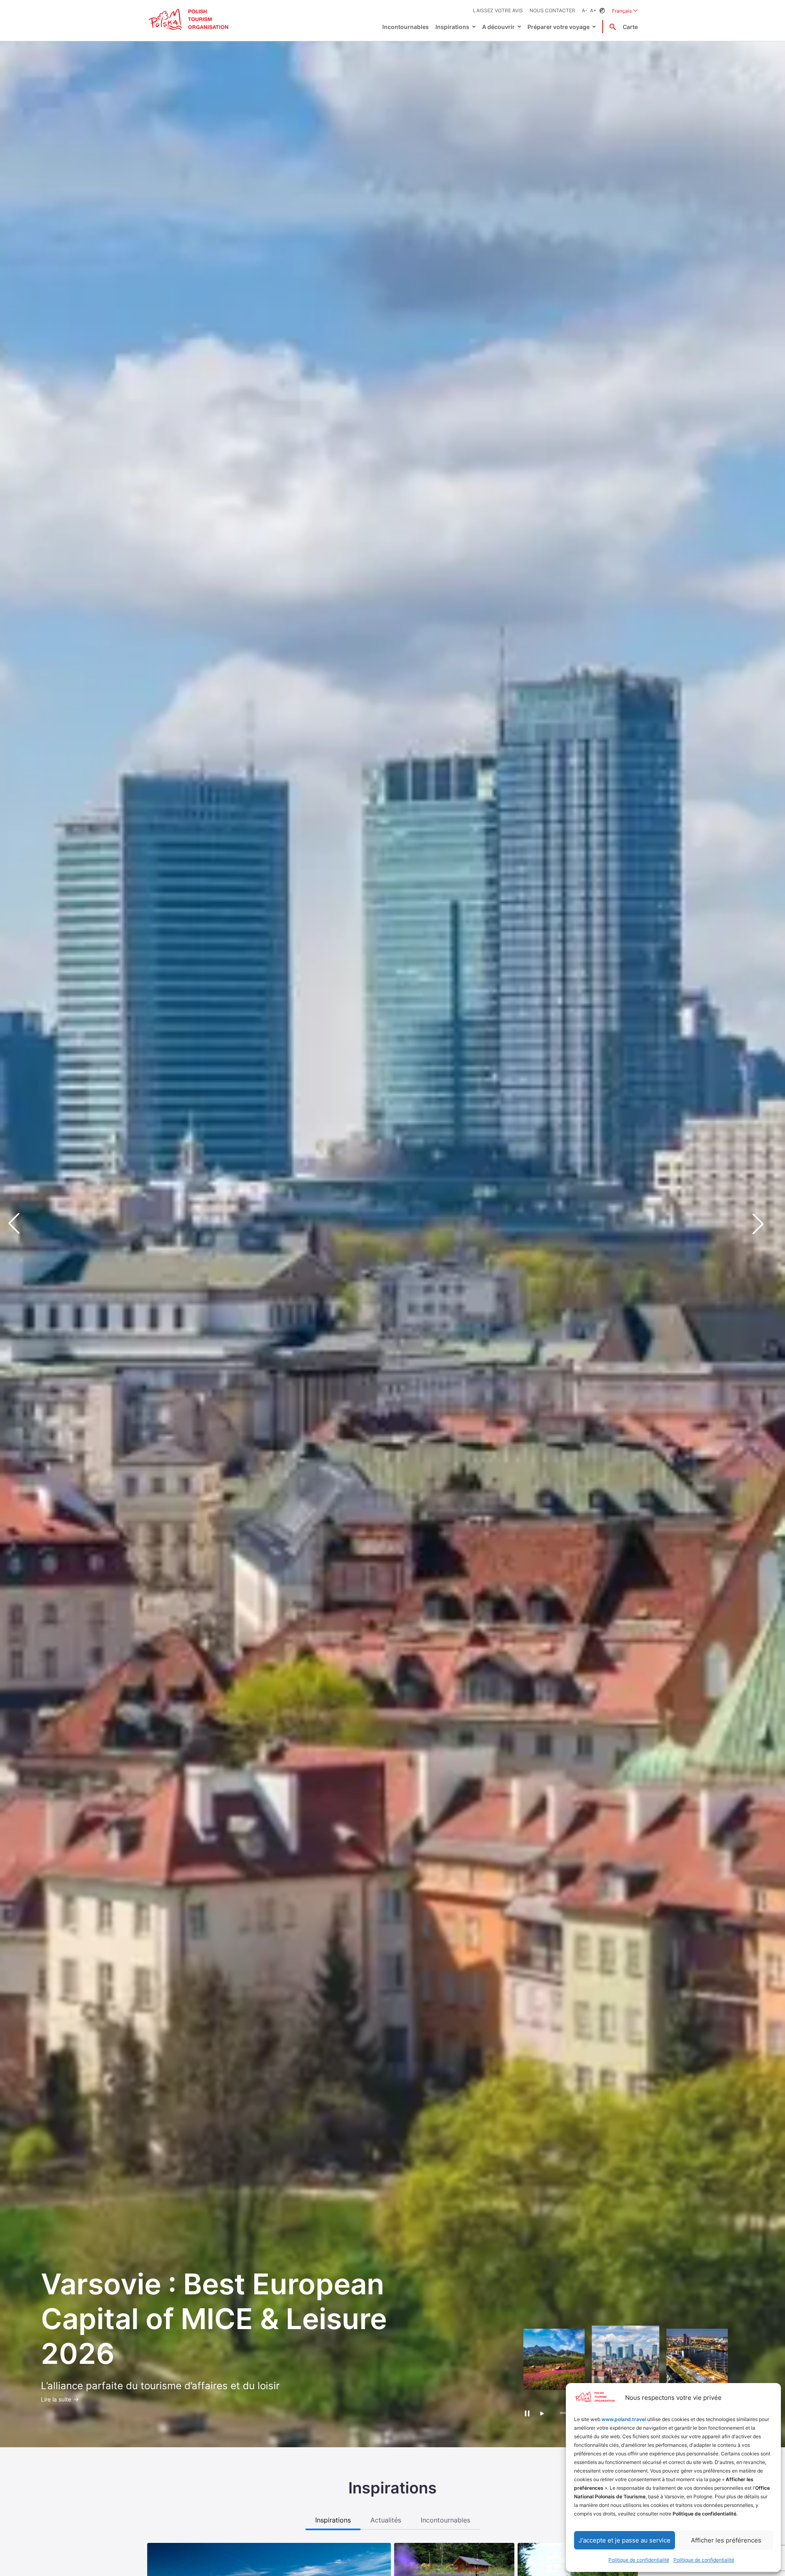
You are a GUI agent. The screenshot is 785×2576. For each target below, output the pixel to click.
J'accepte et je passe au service (625, 2540)
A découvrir (498, 27)
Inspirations (452, 27)
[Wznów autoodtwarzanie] (542, 2414)
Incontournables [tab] (445, 2520)
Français (625, 11)
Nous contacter (552, 10)
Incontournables (406, 27)
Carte (630, 27)
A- (585, 10)
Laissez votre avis (498, 10)
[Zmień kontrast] (602, 11)
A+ (593, 10)
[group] (554, 2359)
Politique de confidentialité (639, 2560)
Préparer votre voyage (558, 27)
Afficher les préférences (726, 2540)
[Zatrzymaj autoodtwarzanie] (527, 2413)
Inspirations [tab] (333, 2520)
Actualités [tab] (386, 2520)
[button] (765, 1223)
